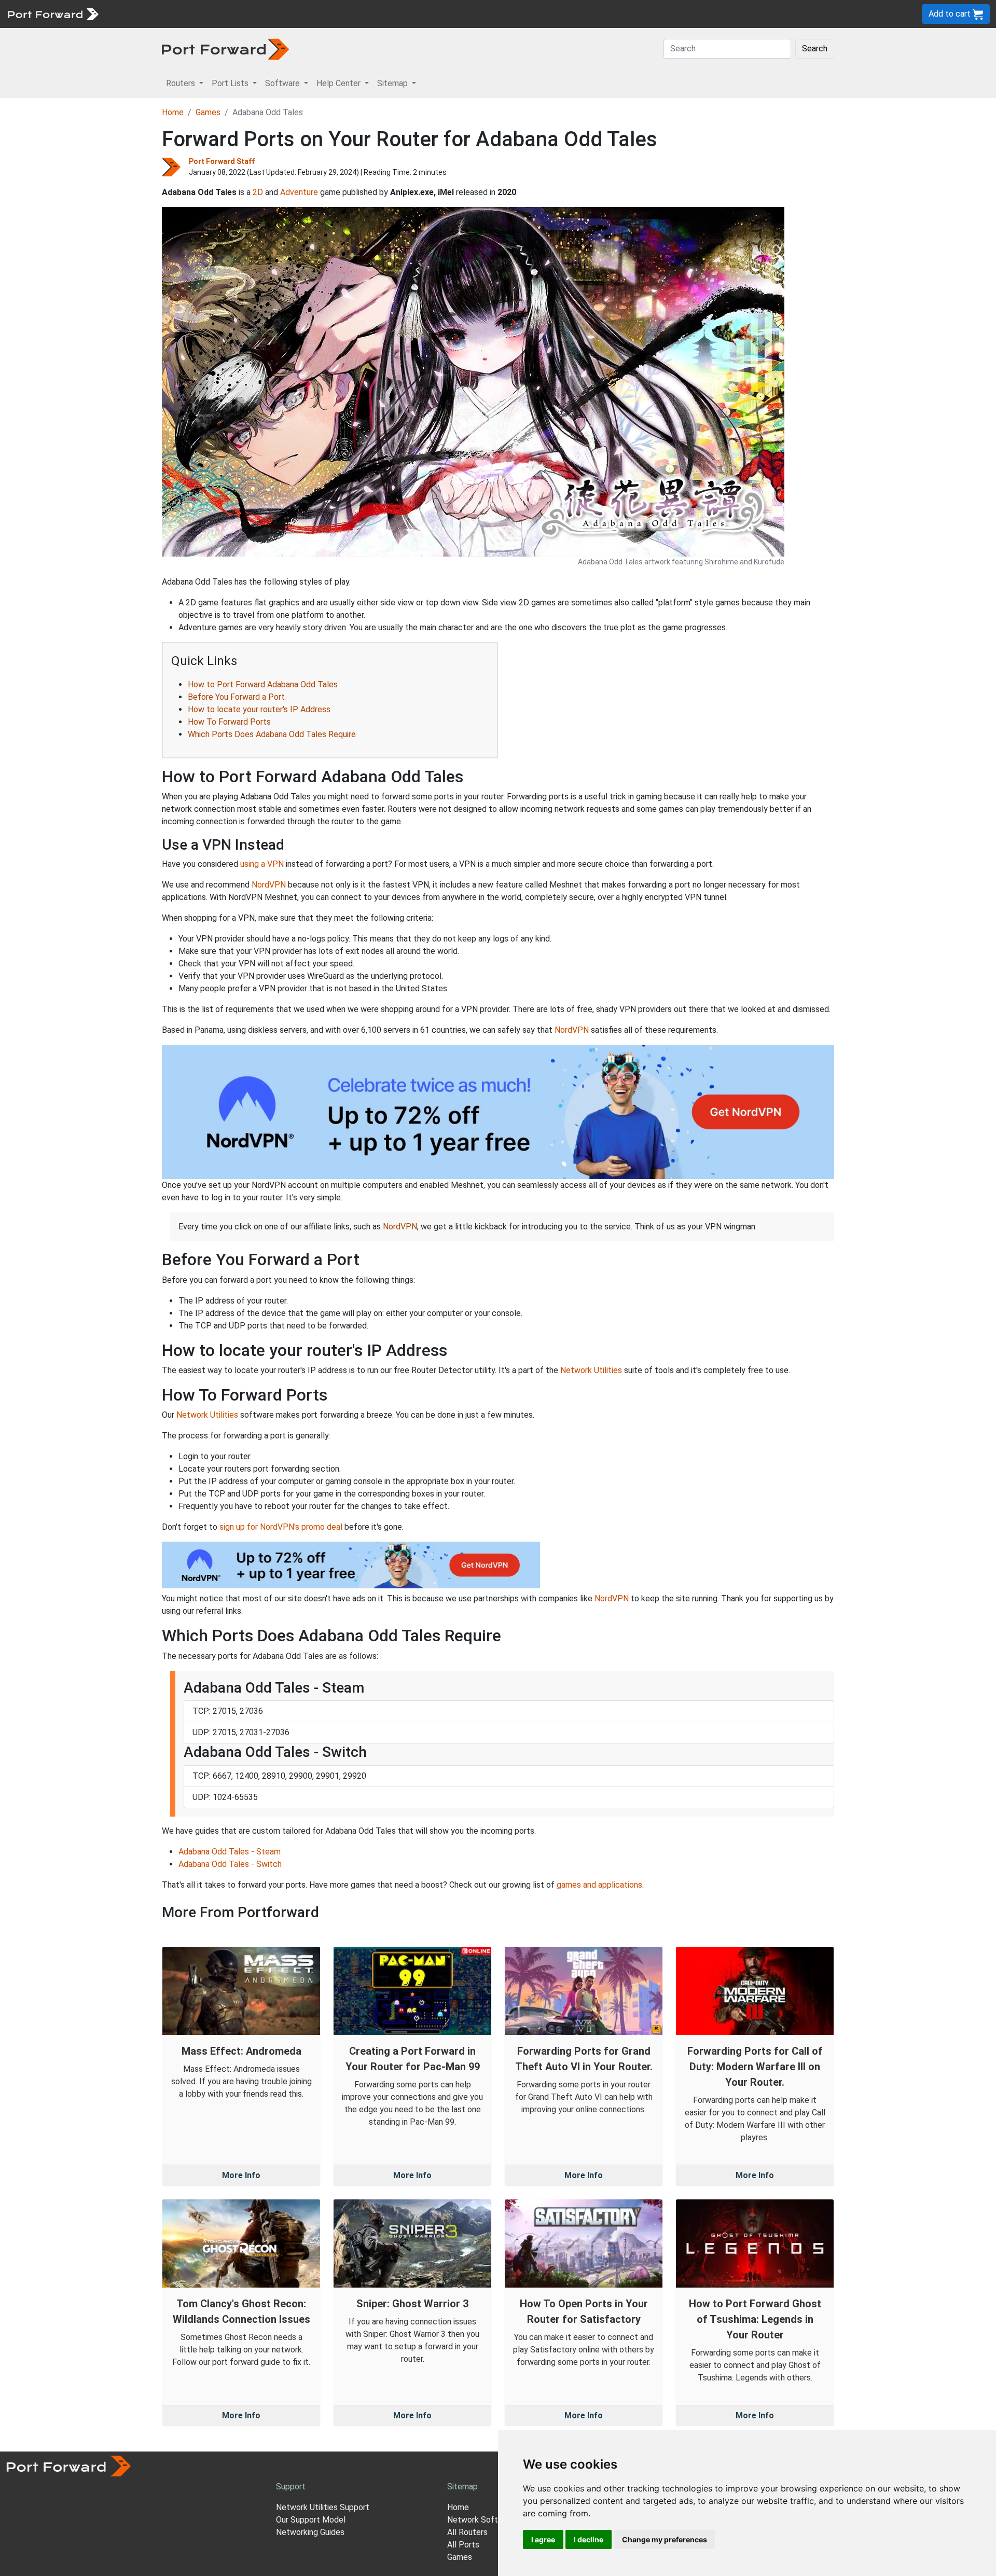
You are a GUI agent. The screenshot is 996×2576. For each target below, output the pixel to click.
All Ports (463, 2545)
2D (258, 192)
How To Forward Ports (229, 722)
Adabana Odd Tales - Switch (230, 1864)
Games (208, 112)
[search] (350, 14)
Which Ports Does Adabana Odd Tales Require (272, 734)
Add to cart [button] (951, 14)
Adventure (299, 192)
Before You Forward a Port (236, 697)
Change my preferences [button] (665, 2539)
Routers (143, 14)
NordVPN (269, 885)
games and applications (599, 1885)
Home (173, 112)
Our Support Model (311, 2520)
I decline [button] (589, 2539)
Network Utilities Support (323, 2507)
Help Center (276, 14)
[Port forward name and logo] (53, 13)
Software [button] (283, 83)
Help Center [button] (340, 83)
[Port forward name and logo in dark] (225, 49)
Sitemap (321, 14)
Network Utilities (591, 1370)
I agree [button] (543, 2539)
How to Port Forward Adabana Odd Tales (263, 684)
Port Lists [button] (231, 83)
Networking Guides (310, 2532)
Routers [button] (182, 83)
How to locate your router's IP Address (259, 709)
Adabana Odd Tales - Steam (230, 1852)
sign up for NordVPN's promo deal (281, 1527)
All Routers (467, 2532)
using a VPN (262, 864)
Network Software (481, 2520)
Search (815, 49)
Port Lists (184, 14)
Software (228, 14)
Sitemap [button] (393, 83)
